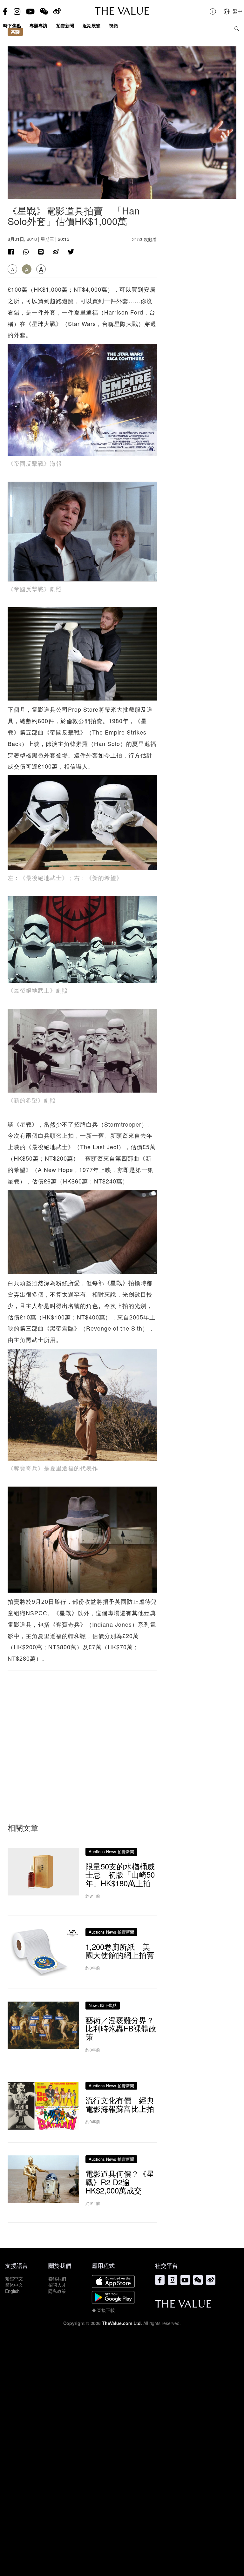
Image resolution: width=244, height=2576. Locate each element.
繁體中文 (14, 2278)
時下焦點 (12, 25)
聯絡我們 (57, 2278)
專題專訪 (38, 25)
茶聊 (15, 32)
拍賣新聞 (65, 25)
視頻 (113, 25)
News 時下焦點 (103, 2005)
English (12, 2291)
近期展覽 (91, 25)
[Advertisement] (82, 1734)
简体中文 (14, 2285)
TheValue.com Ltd (121, 2323)
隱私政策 (57, 2291)
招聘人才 (57, 2285)
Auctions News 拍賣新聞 (111, 1851)
